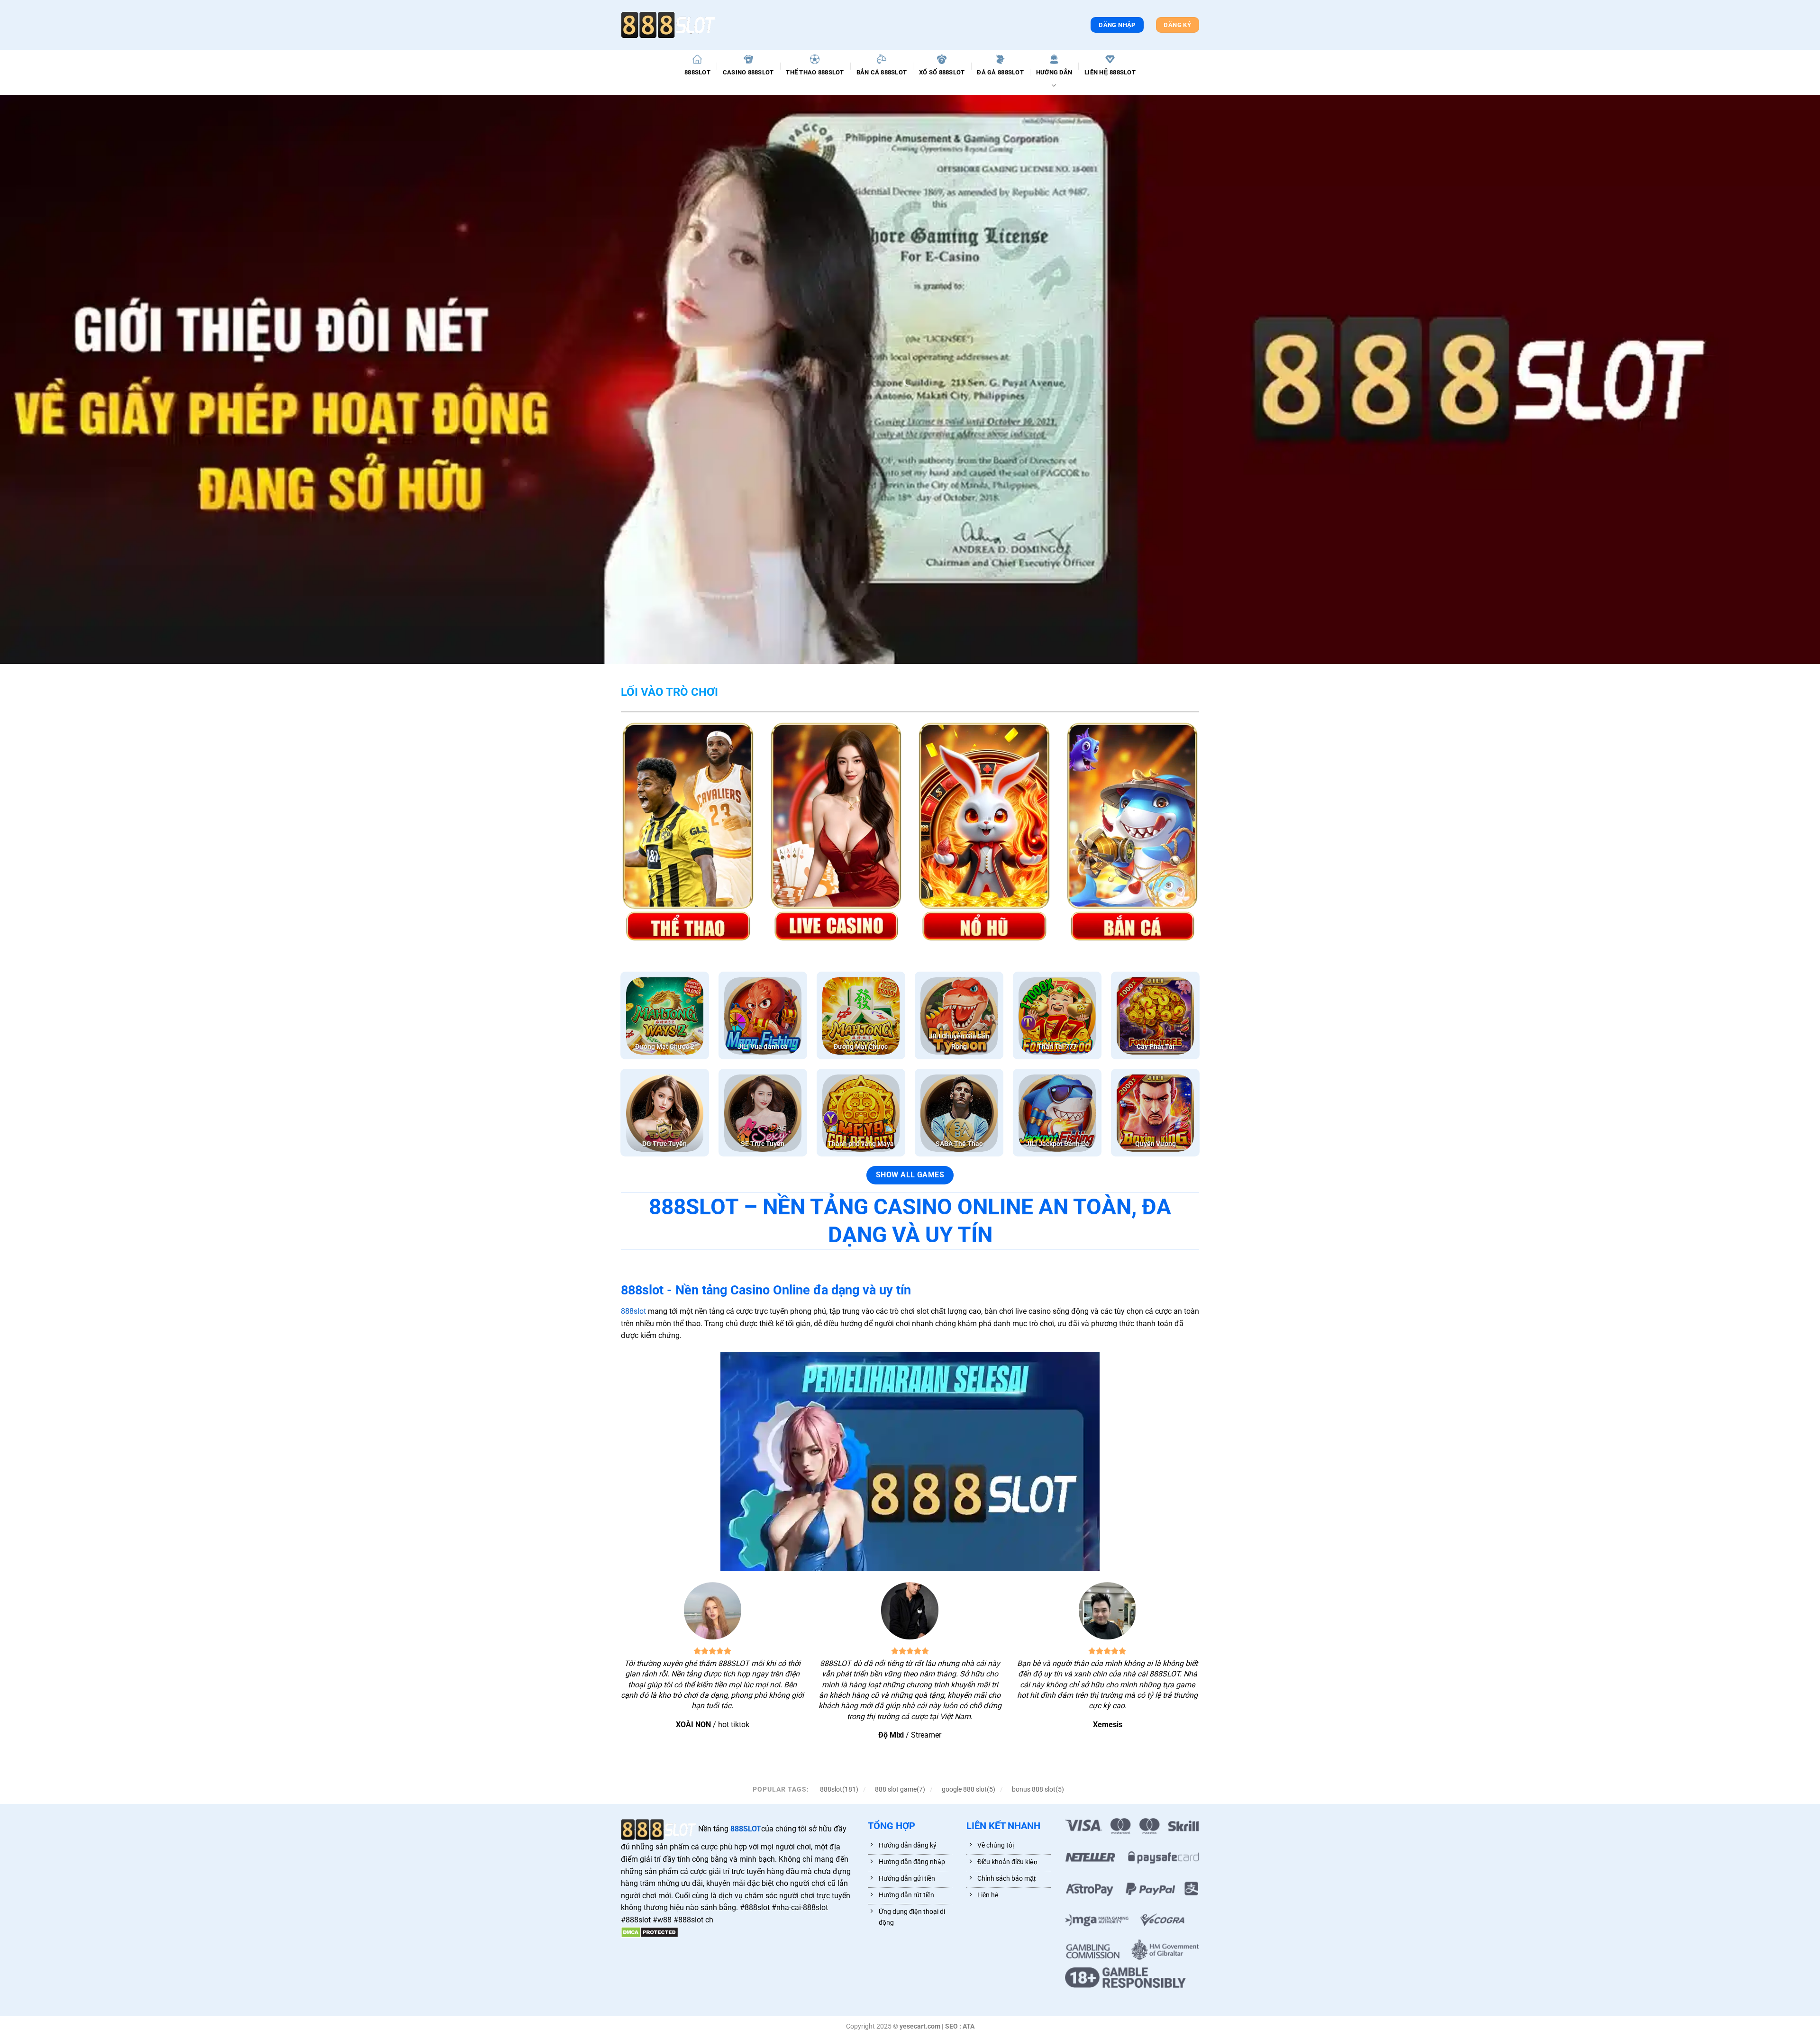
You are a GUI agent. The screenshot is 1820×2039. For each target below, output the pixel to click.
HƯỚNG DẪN (1054, 72)
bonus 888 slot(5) (1038, 1789)
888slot (633, 1311)
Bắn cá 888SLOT (882, 72)
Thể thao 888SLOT (815, 72)
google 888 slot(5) (969, 1789)
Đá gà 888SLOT (1000, 72)
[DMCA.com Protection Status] (650, 1932)
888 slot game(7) (900, 1789)
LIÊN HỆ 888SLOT (1110, 72)
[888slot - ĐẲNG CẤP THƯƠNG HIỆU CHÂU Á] (668, 25)
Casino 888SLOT (748, 72)
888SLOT (697, 72)
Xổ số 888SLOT (942, 72)
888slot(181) (839, 1789)
